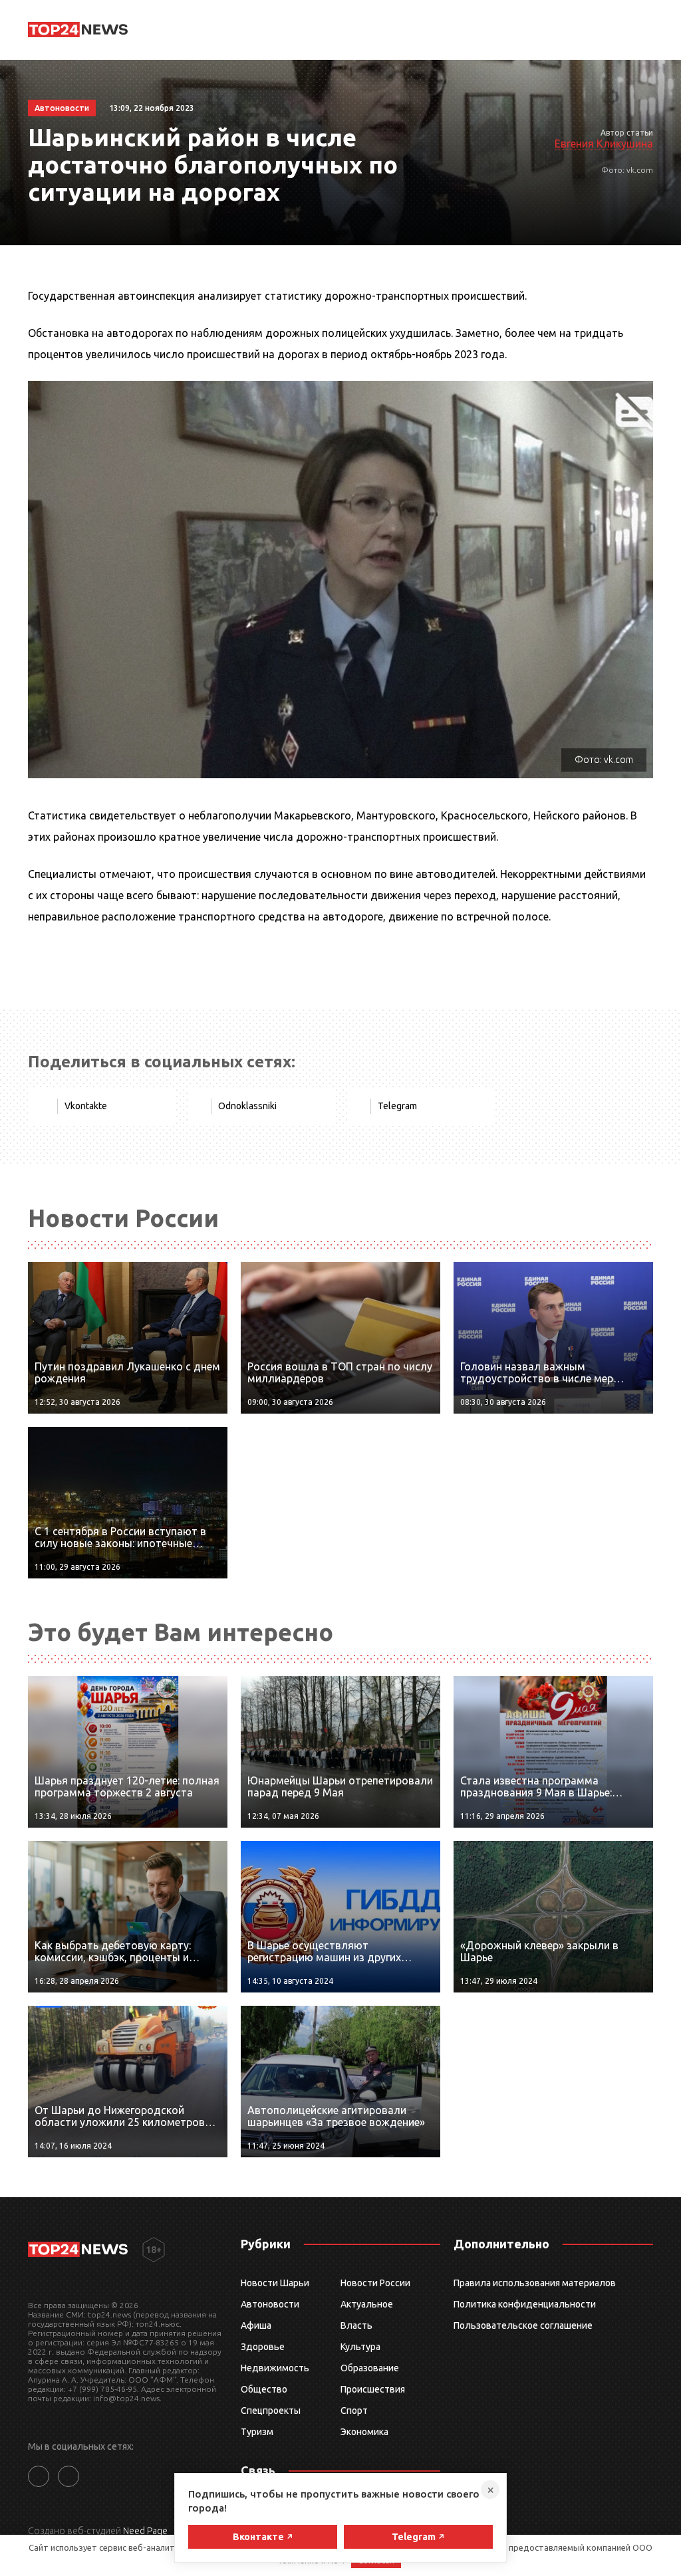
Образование (370, 2368)
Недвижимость (275, 2368)
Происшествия (373, 2389)
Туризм (257, 2432)
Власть (356, 2325)
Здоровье (263, 2347)
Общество (264, 2389)
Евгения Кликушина (604, 144)
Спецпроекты (271, 2411)
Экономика (364, 2432)
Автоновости (270, 2304)
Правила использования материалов (535, 2283)
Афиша (256, 2325)
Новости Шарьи (275, 2283)
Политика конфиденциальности (525, 2304)
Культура (360, 2347)
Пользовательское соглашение (523, 2325)
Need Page (145, 2531)
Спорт (354, 2411)
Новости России (375, 2283)
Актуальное (367, 2304)
